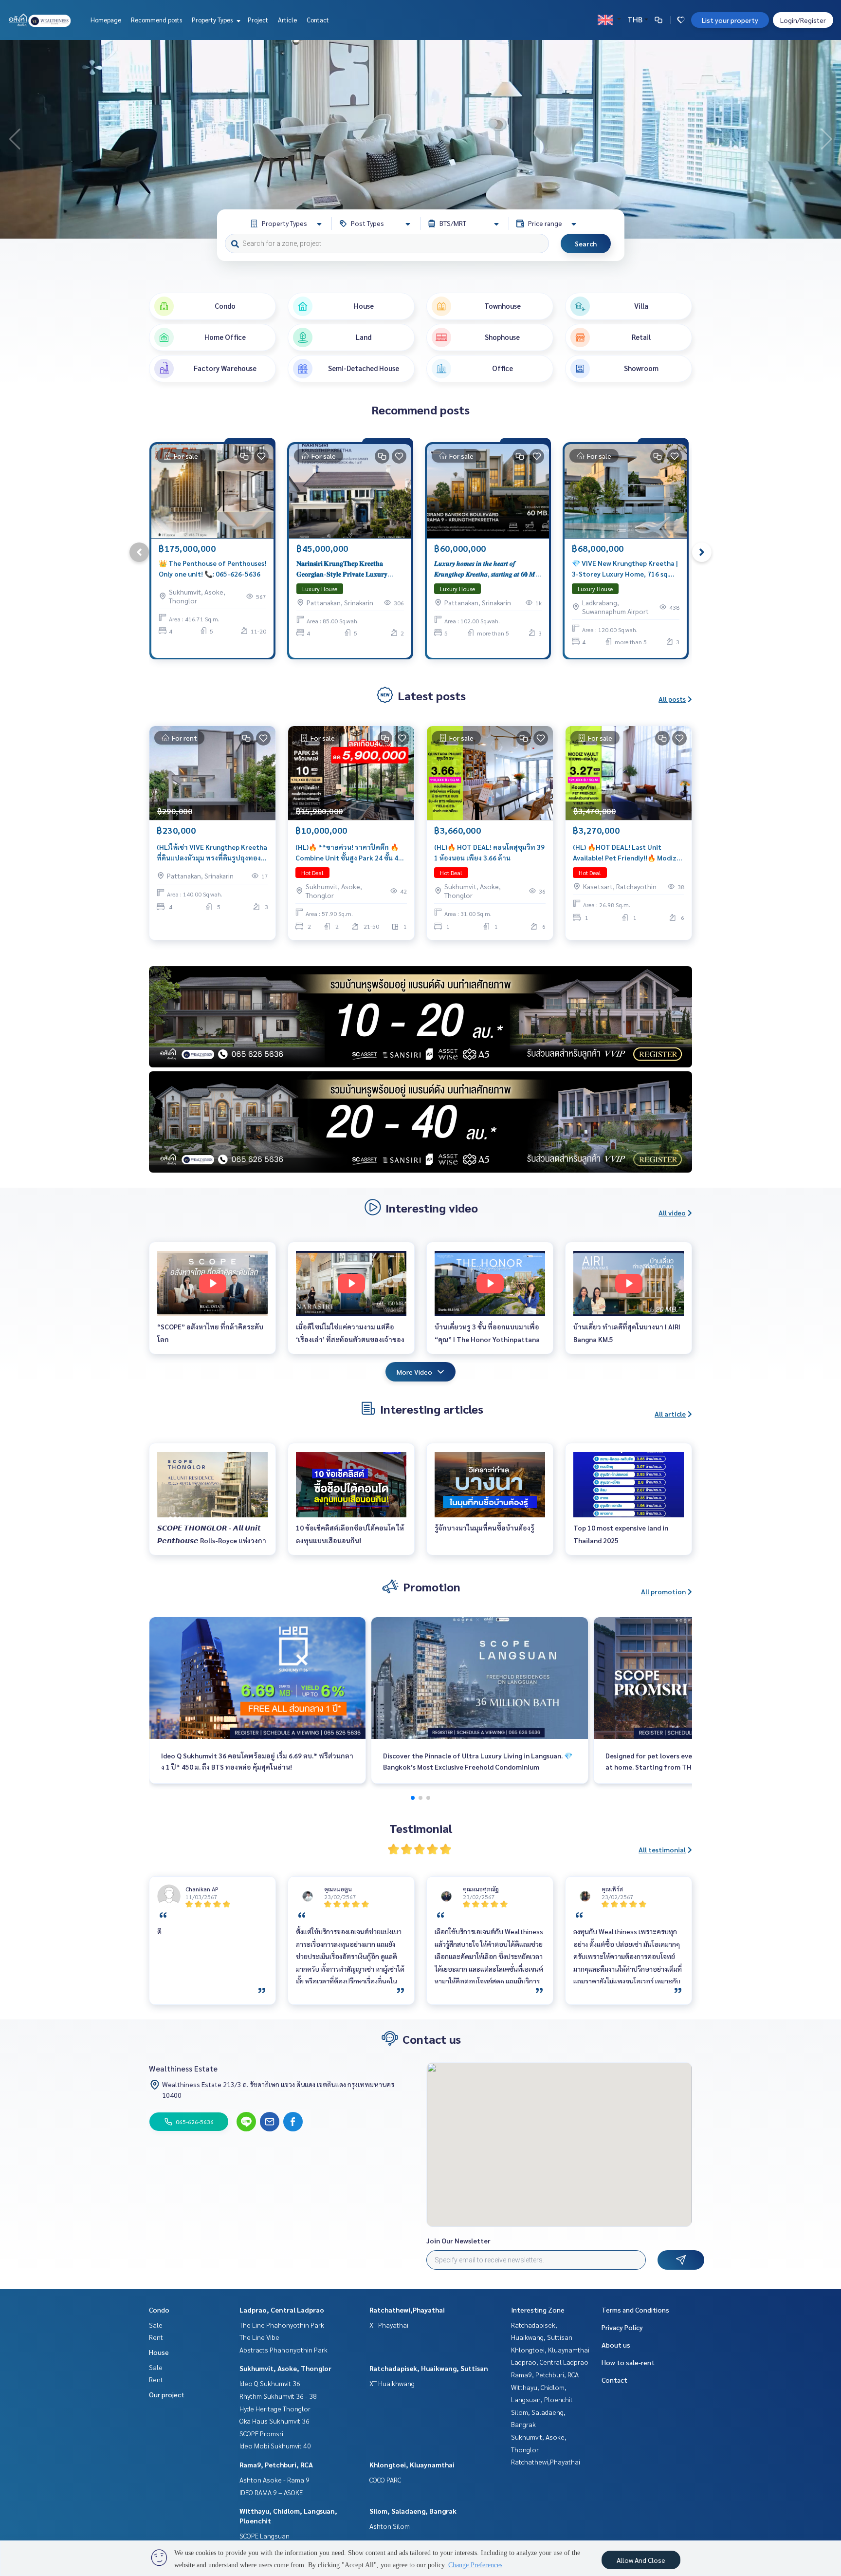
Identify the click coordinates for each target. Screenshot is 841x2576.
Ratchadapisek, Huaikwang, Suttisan (429, 2368)
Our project (167, 2394)
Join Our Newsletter (458, 2240)
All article (670, 1414)
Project (258, 20)
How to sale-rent (628, 2362)
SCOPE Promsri (261, 2433)
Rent (156, 2337)
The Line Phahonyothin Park (282, 2325)
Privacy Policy (622, 2327)
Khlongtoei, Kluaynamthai (412, 2464)
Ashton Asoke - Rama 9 (274, 2480)
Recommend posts (156, 20)
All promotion (663, 1591)
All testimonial (662, 1849)
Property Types (213, 20)
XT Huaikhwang (392, 2383)
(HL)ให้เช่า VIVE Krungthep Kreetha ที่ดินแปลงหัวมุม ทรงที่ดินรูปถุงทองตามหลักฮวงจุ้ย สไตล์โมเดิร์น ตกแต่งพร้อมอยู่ (212, 853)
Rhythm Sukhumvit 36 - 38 (278, 2396)
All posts (672, 699)
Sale (156, 2325)
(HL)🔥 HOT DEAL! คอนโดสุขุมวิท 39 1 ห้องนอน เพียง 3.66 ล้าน (489, 852)
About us (616, 2345)
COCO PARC (385, 2480)
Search (586, 243)
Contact (318, 20)
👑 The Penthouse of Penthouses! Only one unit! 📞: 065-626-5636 (212, 569)
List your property (730, 20)
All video (672, 1213)
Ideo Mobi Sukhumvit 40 (275, 2445)
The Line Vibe (259, 2337)
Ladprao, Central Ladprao (282, 2310)
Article (287, 20)
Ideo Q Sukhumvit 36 (270, 2383)
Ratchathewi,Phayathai (407, 2310)
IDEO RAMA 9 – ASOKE (271, 2492)
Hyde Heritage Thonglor (275, 2408)
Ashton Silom (390, 2526)
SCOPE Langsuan (265, 2536)
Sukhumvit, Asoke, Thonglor (285, 2368)
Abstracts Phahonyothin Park (283, 2350)
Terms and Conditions (635, 2310)
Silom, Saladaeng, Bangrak (413, 2511)
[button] (826, 139)
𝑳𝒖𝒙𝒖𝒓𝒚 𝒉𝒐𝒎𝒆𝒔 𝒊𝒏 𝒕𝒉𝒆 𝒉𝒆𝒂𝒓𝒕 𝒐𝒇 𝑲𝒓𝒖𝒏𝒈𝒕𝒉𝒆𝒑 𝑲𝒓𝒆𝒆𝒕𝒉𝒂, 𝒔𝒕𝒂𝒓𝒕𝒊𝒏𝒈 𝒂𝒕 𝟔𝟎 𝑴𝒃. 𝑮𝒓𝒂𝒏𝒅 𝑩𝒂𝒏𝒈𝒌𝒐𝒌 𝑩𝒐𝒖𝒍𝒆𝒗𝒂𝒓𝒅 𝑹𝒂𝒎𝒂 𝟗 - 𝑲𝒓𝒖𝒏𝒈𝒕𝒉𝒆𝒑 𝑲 (487, 569)
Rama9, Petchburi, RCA (276, 2464)
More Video (414, 1372)
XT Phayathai (389, 2325)
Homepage (106, 20)
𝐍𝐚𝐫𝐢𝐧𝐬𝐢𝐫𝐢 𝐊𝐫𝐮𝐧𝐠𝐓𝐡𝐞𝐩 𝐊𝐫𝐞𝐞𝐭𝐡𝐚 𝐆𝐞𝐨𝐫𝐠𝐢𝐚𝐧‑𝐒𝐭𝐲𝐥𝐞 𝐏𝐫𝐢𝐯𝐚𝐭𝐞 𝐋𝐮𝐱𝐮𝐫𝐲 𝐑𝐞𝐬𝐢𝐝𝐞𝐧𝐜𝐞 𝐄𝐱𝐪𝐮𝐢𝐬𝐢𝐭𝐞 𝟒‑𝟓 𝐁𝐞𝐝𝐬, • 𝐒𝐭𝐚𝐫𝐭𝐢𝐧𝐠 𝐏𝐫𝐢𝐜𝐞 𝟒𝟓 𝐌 (342, 569)
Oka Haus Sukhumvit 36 (274, 2421)
